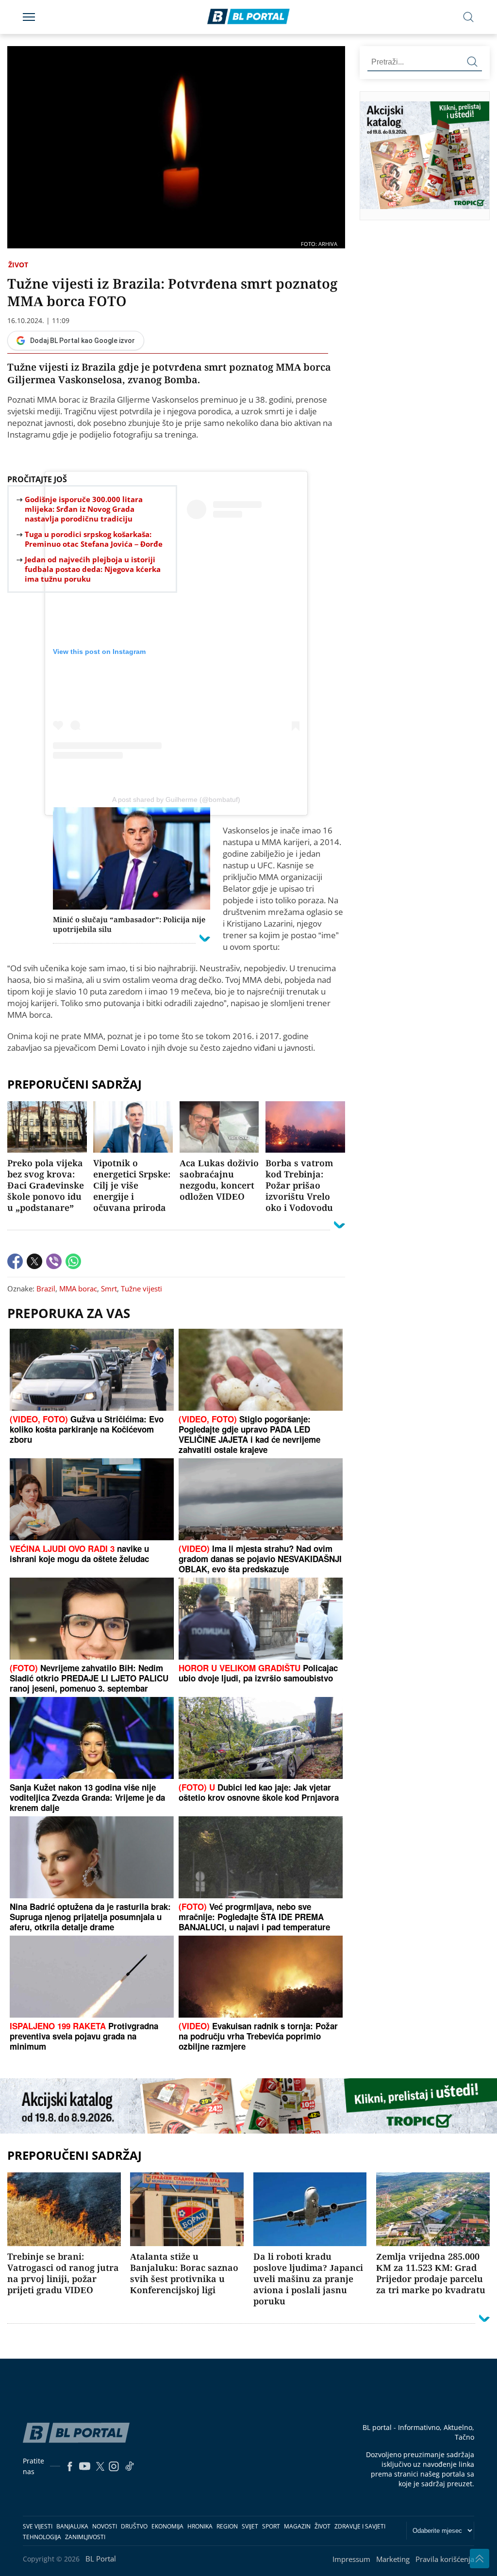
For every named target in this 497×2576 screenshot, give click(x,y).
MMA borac (78, 1288)
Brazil (46, 1288)
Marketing (393, 2559)
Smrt (109, 1288)
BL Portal (101, 2559)
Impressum (351, 2559)
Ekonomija (167, 2526)
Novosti (105, 2526)
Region (227, 2526)
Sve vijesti (38, 2526)
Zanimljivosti (85, 2537)
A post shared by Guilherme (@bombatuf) (176, 799)
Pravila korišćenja (445, 2559)
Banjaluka (72, 2526)
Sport (271, 2526)
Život (18, 265)
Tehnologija (42, 2537)
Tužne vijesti (141, 1288)
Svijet (250, 2526)
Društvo (134, 2526)
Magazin (297, 2526)
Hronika (200, 2526)
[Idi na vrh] (480, 2559)
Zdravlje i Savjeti (360, 2526)
